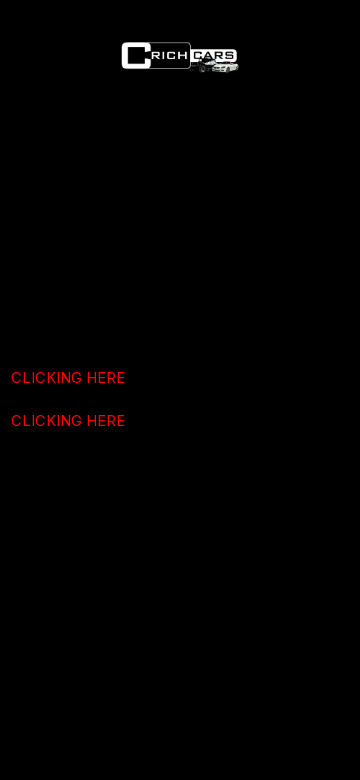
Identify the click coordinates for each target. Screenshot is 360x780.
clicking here (68, 378)
